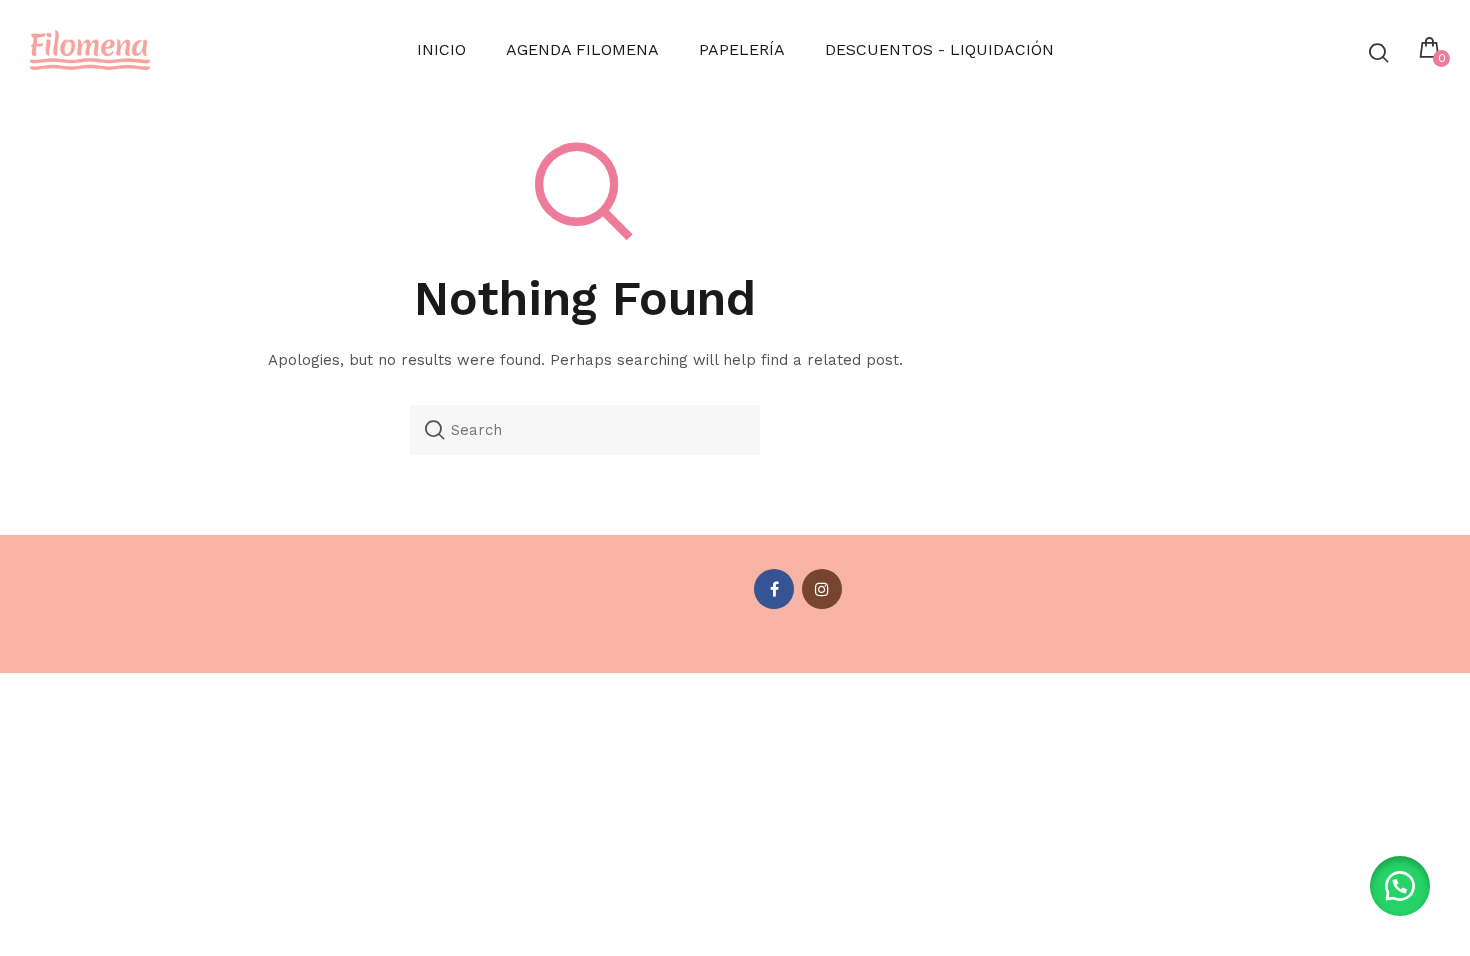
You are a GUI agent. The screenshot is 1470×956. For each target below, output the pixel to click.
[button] (1400, 886)
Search (435, 430)
